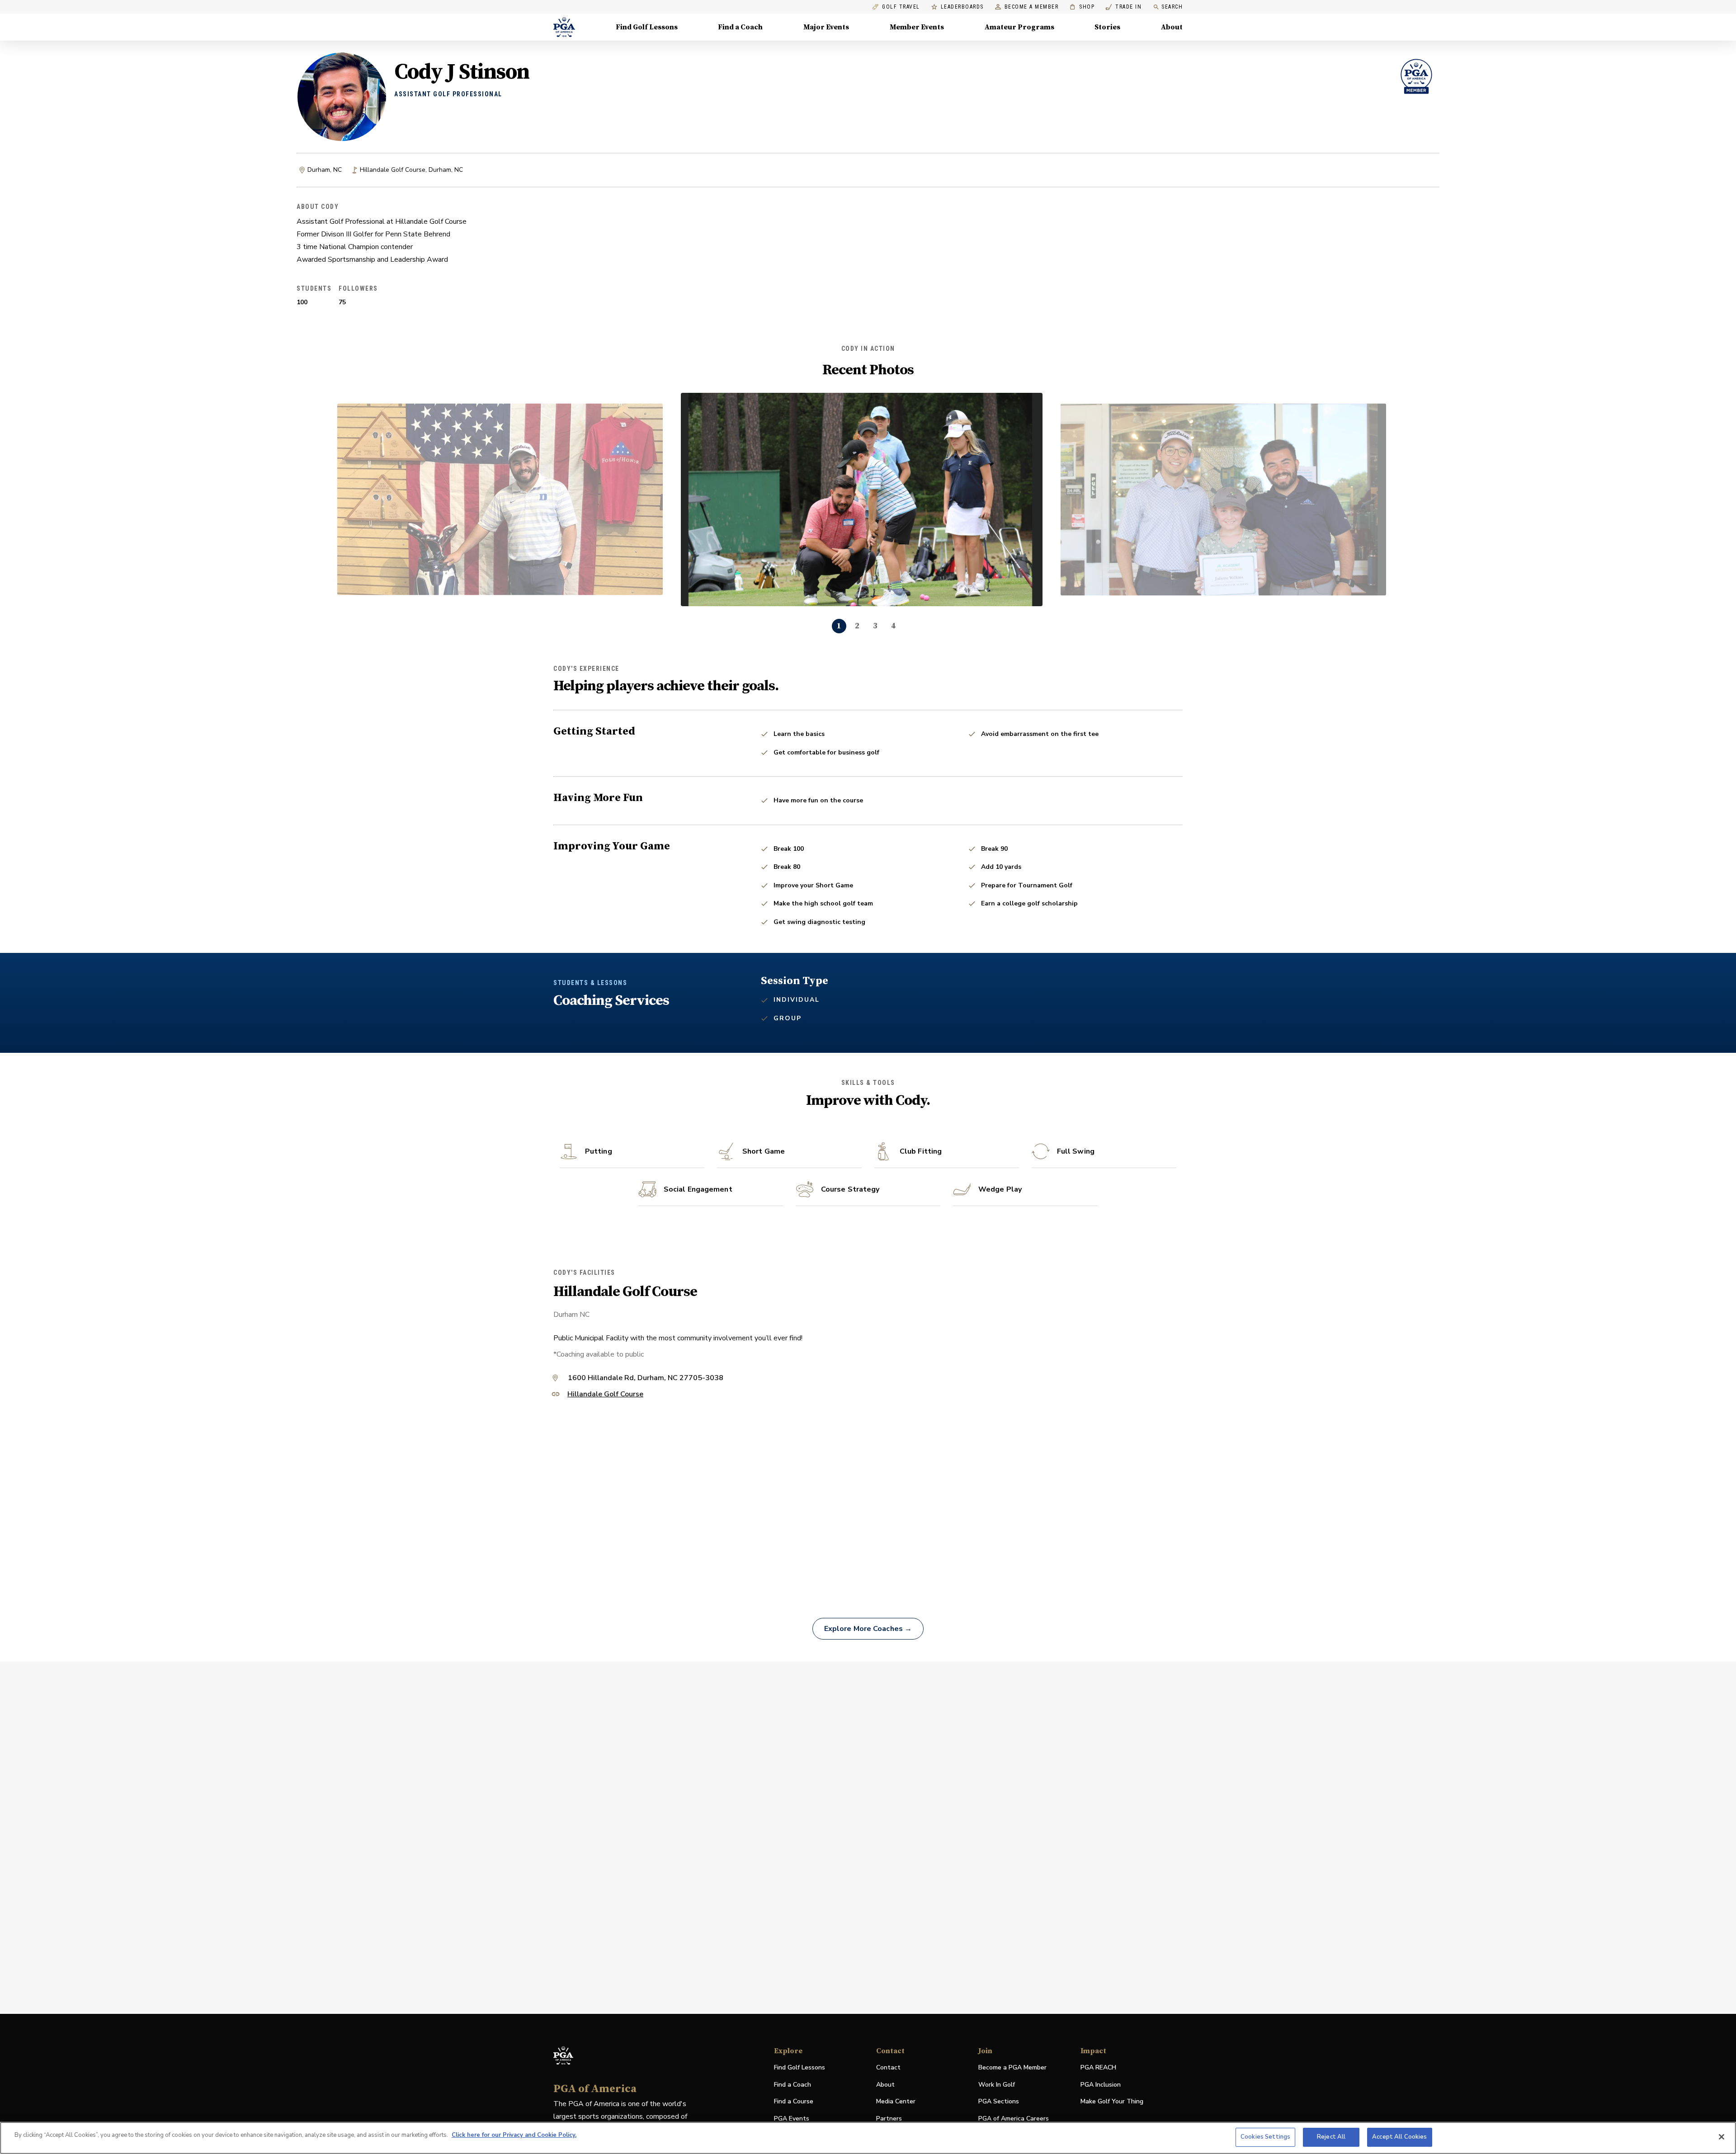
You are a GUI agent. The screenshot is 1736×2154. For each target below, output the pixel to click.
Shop (1082, 7)
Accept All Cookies (1399, 2137)
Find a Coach (740, 27)
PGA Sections (999, 2101)
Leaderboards (962, 7)
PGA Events (792, 2119)
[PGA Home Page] (564, 27)
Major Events (826, 27)
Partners (889, 2119)
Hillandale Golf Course (605, 1395)
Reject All (1331, 2137)
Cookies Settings (1265, 2137)
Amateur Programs (1019, 27)
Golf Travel (901, 7)
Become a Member (1032, 7)
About (1172, 27)
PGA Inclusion (1101, 2085)
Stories (1107, 27)
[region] (868, 2138)
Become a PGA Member (1012, 2067)
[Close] (1722, 2137)
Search (1172, 7)
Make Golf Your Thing (1112, 2102)
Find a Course (794, 2101)
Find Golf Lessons (647, 27)
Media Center (896, 2102)
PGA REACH (1098, 2068)
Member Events (917, 27)
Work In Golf (997, 2085)
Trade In (1124, 7)
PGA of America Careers (1014, 2119)
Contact (888, 2067)
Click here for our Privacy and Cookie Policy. (514, 2135)
